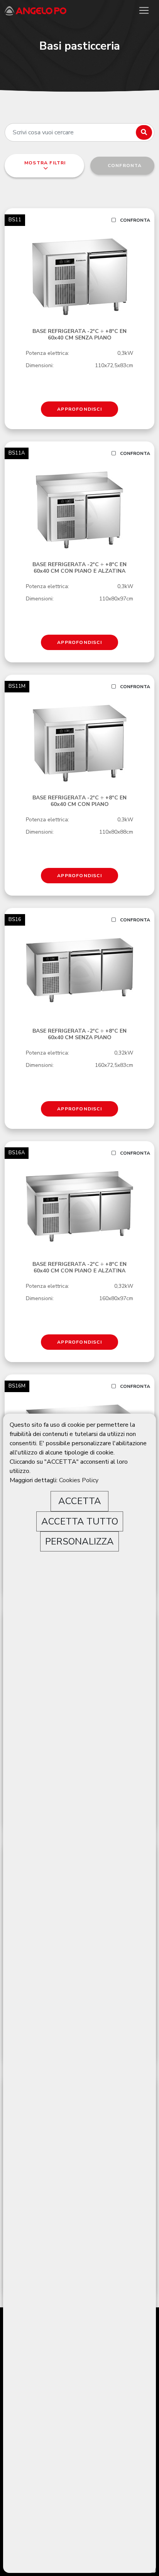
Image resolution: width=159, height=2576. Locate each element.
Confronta (134, 220)
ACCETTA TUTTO (80, 1521)
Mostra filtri (44, 163)
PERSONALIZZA (79, 1541)
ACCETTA (80, 1501)
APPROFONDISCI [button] (79, 409)
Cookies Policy (79, 1480)
